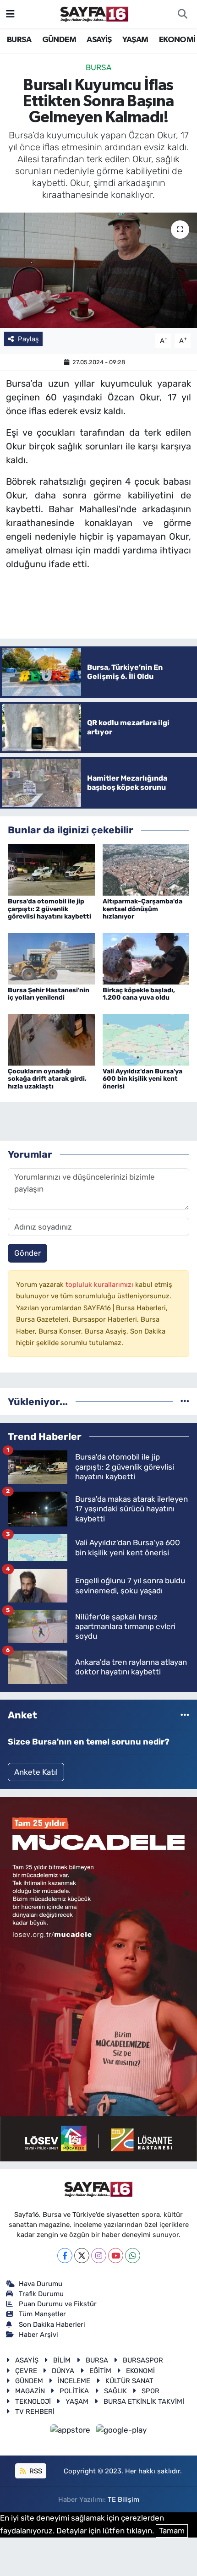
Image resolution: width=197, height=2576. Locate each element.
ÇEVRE (26, 2371)
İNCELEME (74, 2381)
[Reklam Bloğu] (98, 1979)
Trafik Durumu (41, 2294)
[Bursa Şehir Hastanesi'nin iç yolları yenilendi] (51, 958)
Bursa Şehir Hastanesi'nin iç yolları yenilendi (49, 994)
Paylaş (28, 339)
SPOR (150, 2391)
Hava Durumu (41, 2284)
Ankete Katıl (36, 1772)
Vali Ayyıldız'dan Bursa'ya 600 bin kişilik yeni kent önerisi (142, 1079)
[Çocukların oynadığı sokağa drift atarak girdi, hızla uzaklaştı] (51, 1039)
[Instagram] (99, 2256)
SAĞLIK (115, 2391)
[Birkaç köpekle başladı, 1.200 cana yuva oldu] (146, 958)
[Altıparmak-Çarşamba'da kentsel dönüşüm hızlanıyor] (146, 869)
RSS (35, 2471)
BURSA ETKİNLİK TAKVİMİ (144, 2401)
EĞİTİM (100, 2371)
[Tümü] (185, 1401)
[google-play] (122, 2432)
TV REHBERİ (35, 2412)
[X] (82, 2256)
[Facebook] (65, 2256)
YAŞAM (135, 40)
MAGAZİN (30, 2391)
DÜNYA (63, 2371)
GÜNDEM (59, 40)
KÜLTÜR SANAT (129, 2381)
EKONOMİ (177, 40)
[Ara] (182, 14)
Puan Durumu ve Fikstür (58, 2304)
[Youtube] (116, 2256)
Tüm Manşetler (42, 2314)
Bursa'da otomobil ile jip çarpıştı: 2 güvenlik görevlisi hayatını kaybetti (49, 909)
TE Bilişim (123, 2499)
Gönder (27, 1253)
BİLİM (62, 2360)
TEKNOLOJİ (33, 2401)
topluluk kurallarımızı (100, 1285)
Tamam (172, 2531)
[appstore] (71, 2432)
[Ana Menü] (10, 14)
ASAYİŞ (99, 40)
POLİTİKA (74, 2391)
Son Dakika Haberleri (52, 2324)
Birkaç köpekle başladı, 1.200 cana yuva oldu (139, 994)
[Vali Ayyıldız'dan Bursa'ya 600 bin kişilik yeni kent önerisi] (146, 1039)
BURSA (19, 40)
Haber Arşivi (38, 2335)
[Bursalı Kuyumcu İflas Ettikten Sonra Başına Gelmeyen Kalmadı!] (98, 270)
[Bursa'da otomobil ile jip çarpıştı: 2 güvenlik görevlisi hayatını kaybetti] (51, 869)
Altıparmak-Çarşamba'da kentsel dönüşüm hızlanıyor (142, 909)
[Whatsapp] (133, 2256)
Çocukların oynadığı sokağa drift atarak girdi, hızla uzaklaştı (47, 1079)
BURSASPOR (143, 2360)
